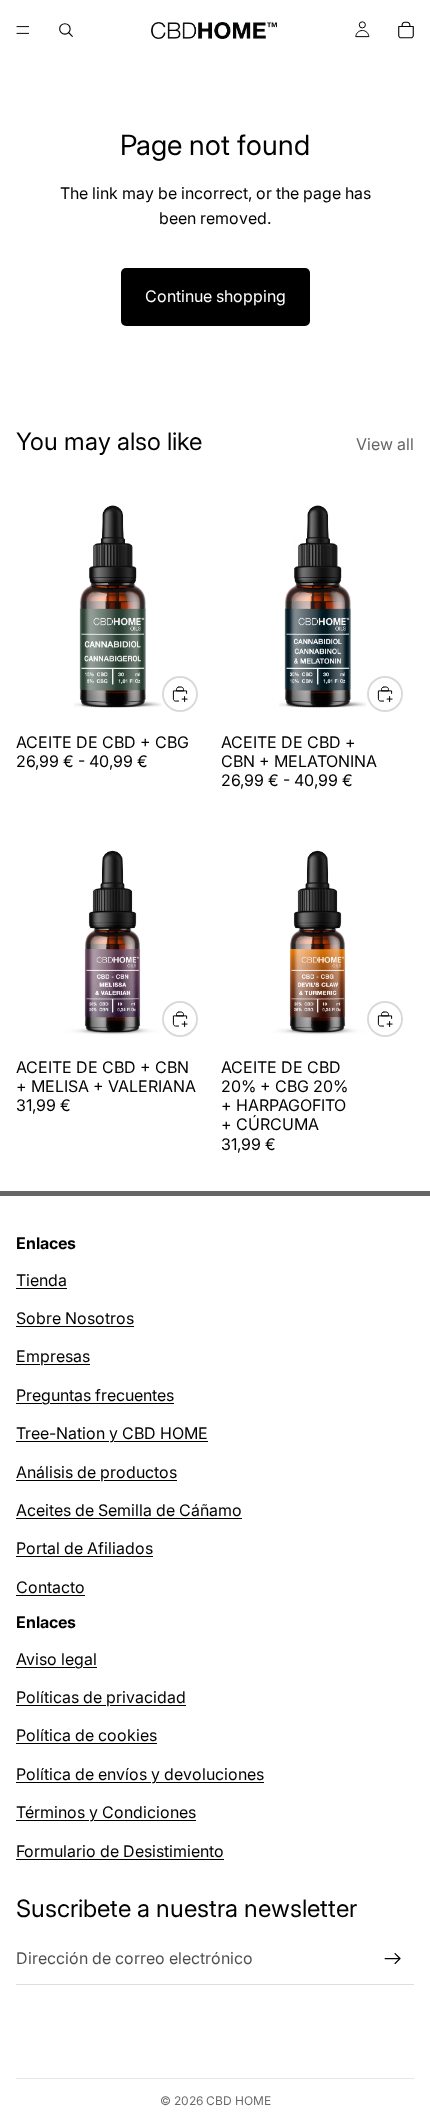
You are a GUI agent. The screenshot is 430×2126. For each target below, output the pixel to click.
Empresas (53, 1357)
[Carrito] (406, 30)
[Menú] (23, 30)
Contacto (50, 1587)
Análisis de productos (96, 1472)
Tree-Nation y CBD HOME (112, 1434)
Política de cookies (86, 1736)
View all (385, 444)
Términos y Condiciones (106, 1813)
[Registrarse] (393, 1960)
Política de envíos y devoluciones (140, 1774)
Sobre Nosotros (75, 1318)
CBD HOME (238, 2100)
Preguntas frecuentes (95, 1395)
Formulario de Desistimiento (120, 1851)
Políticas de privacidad (101, 1697)
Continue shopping (215, 296)
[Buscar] (66, 30)
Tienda (41, 1280)
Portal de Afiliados (84, 1549)
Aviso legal (56, 1659)
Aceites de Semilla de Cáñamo (129, 1510)
